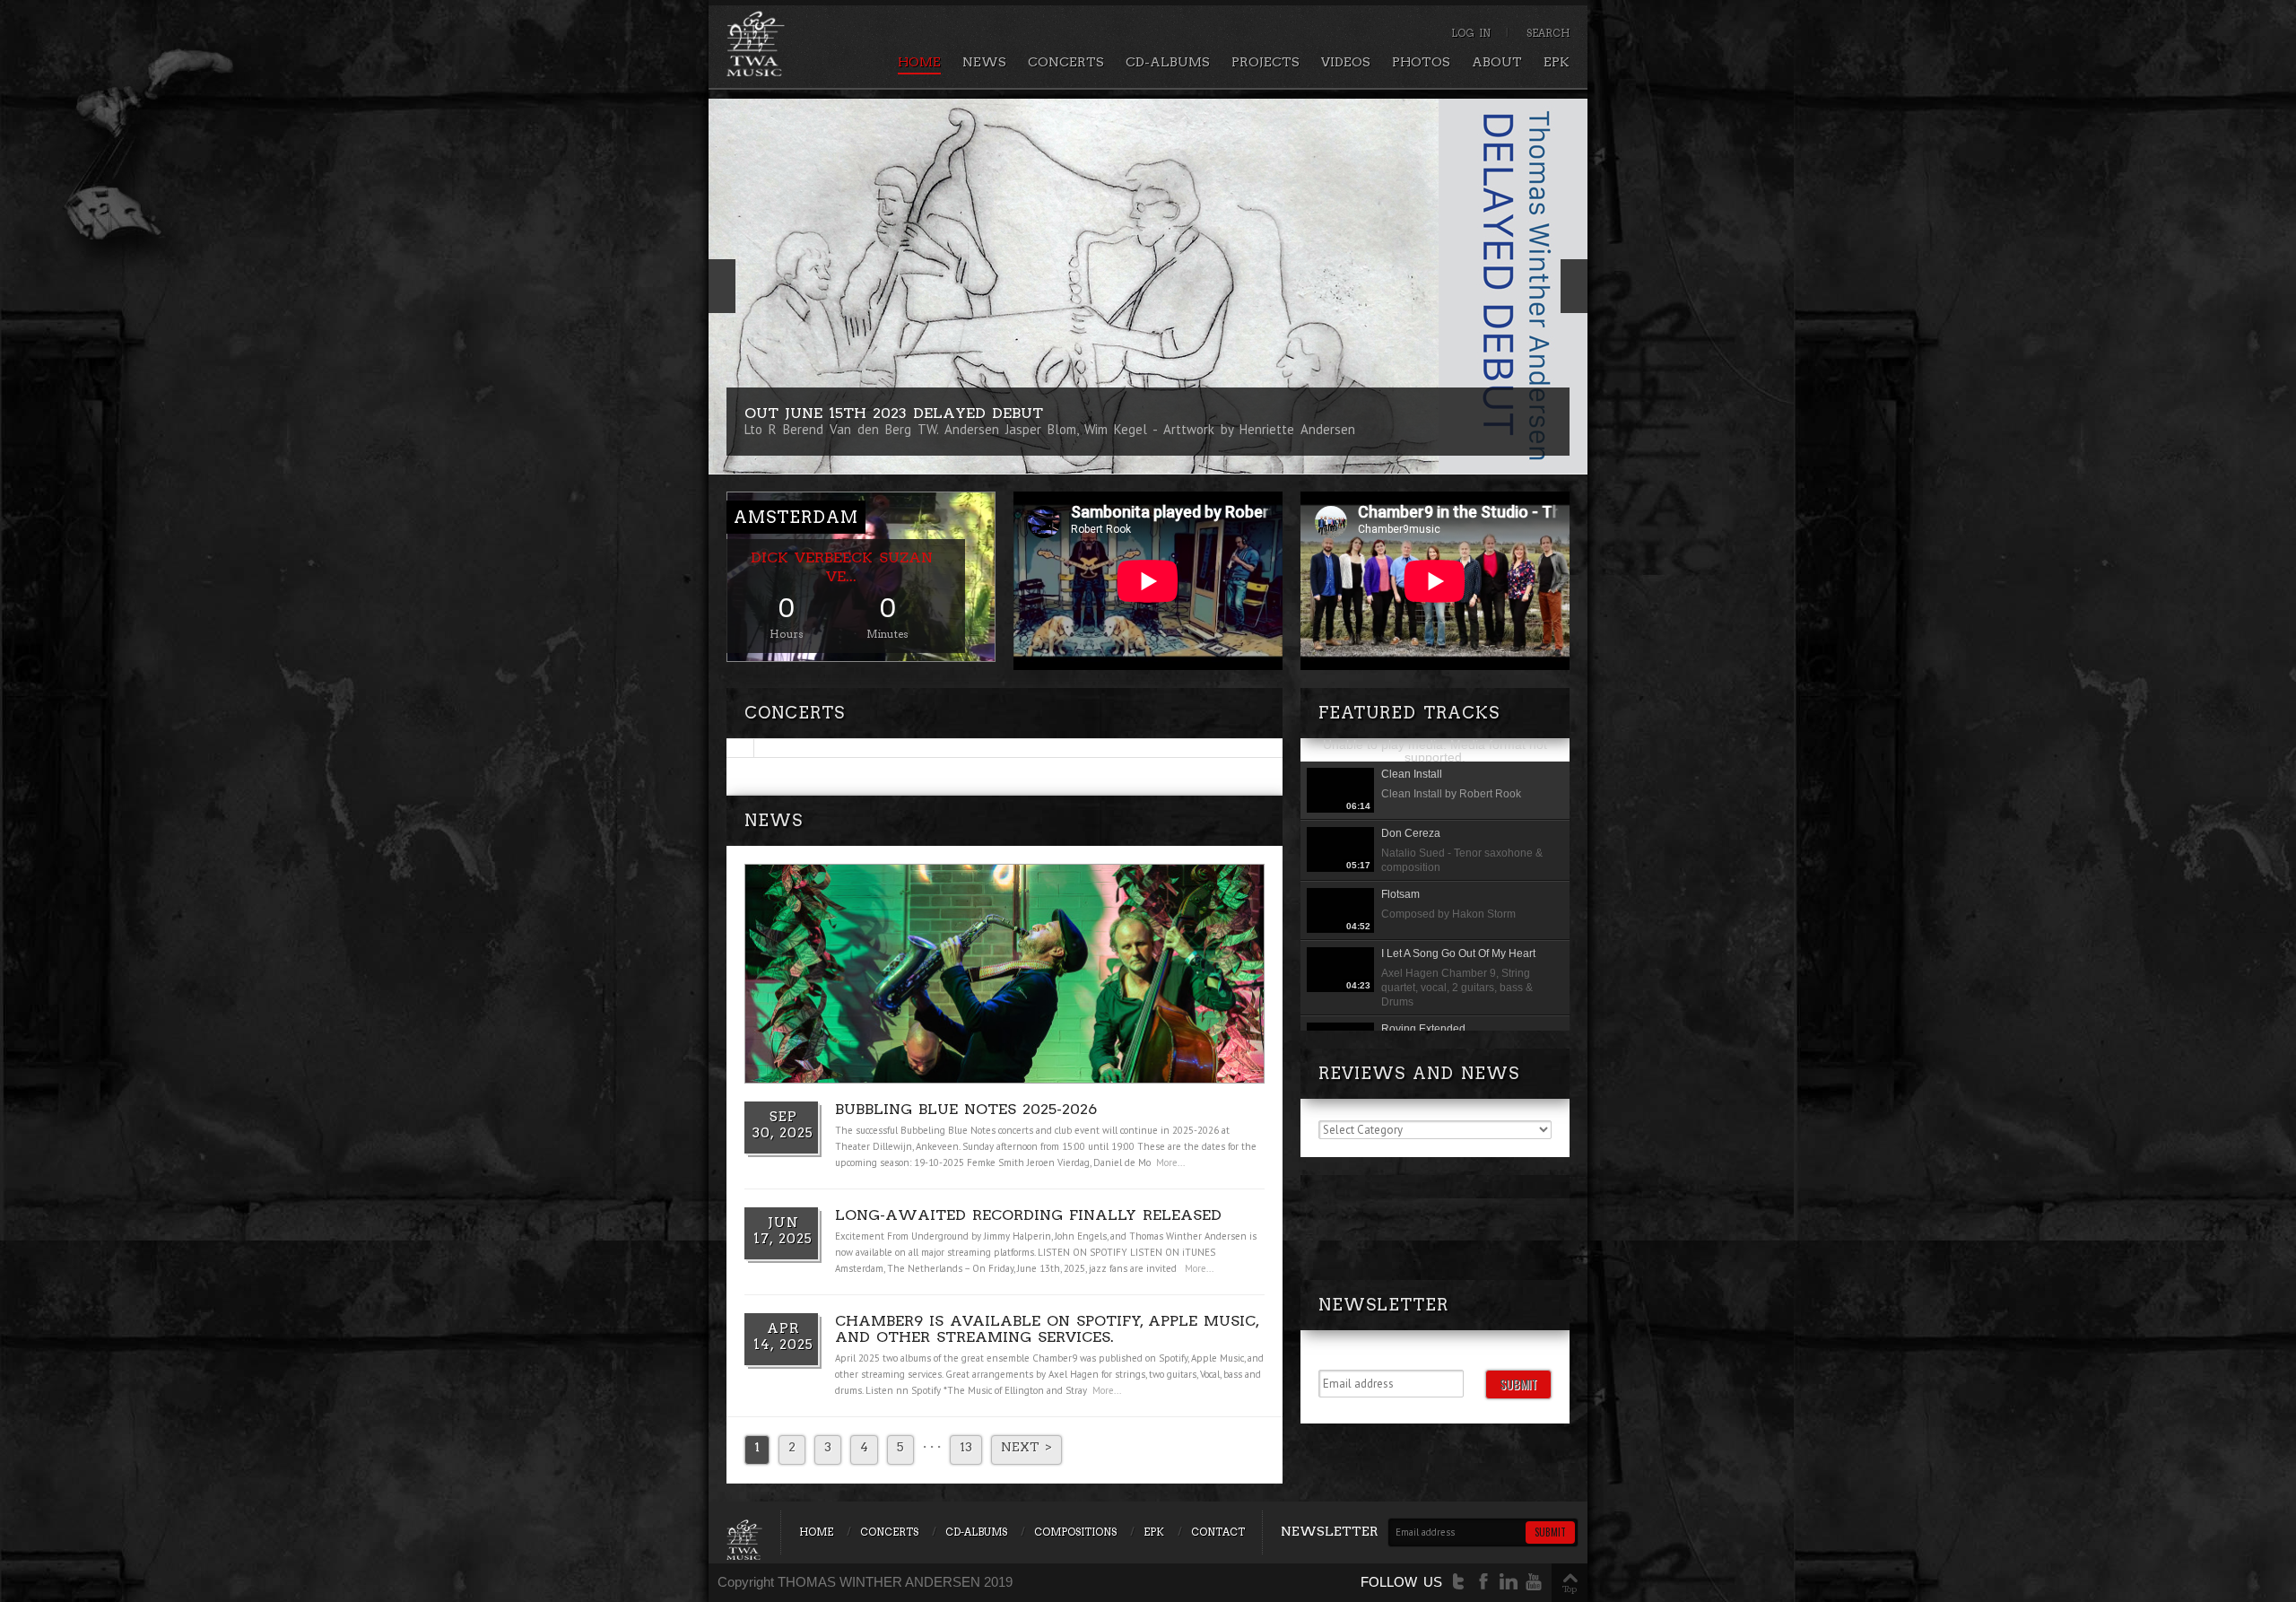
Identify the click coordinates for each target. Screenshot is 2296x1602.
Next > (1026, 1447)
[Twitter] (1458, 1582)
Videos (1346, 62)
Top (1570, 1589)
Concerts (1066, 62)
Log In (1471, 33)
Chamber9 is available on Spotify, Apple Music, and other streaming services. (1047, 1329)
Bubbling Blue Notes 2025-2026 (966, 1109)
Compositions (1075, 1532)
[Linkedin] (1509, 1582)
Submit (1518, 1384)
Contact (1218, 1532)
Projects (1265, 62)
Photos (1421, 62)
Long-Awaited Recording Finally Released (1028, 1215)
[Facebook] (1483, 1582)
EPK (1557, 62)
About (1497, 62)
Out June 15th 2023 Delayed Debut (894, 413)
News (984, 62)
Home (919, 62)
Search (1548, 33)
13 (966, 1447)
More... (1170, 1162)
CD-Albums (1168, 62)
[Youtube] (1534, 1582)
